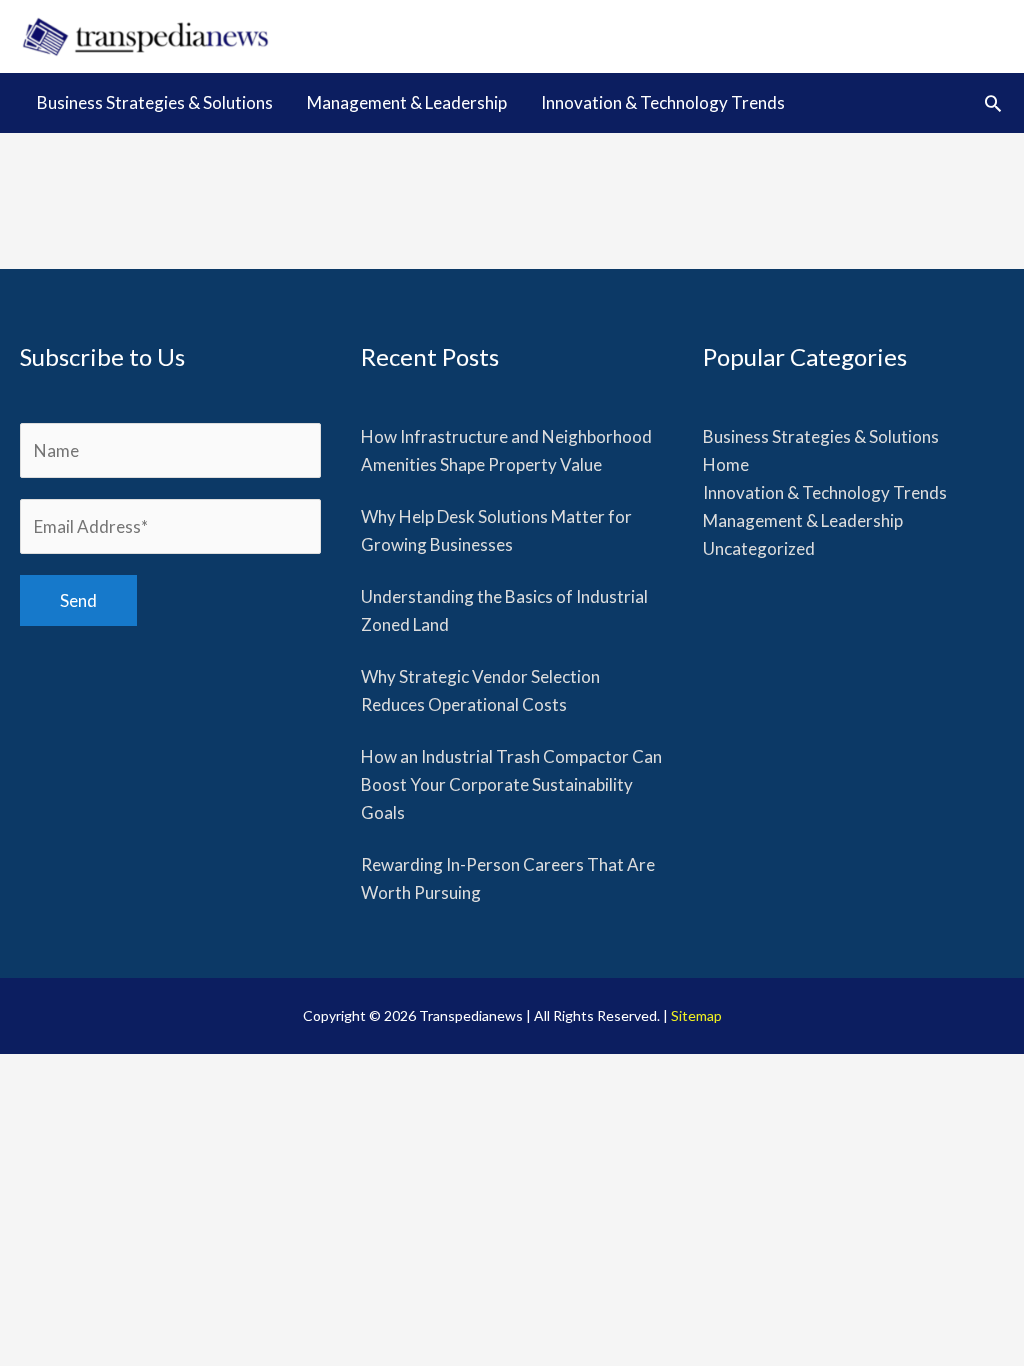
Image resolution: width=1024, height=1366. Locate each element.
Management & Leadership (803, 520)
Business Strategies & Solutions (821, 436)
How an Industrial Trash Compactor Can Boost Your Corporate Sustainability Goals (511, 784)
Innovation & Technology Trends (825, 492)
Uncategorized (759, 548)
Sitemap (696, 1015)
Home (726, 464)
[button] (993, 103)
